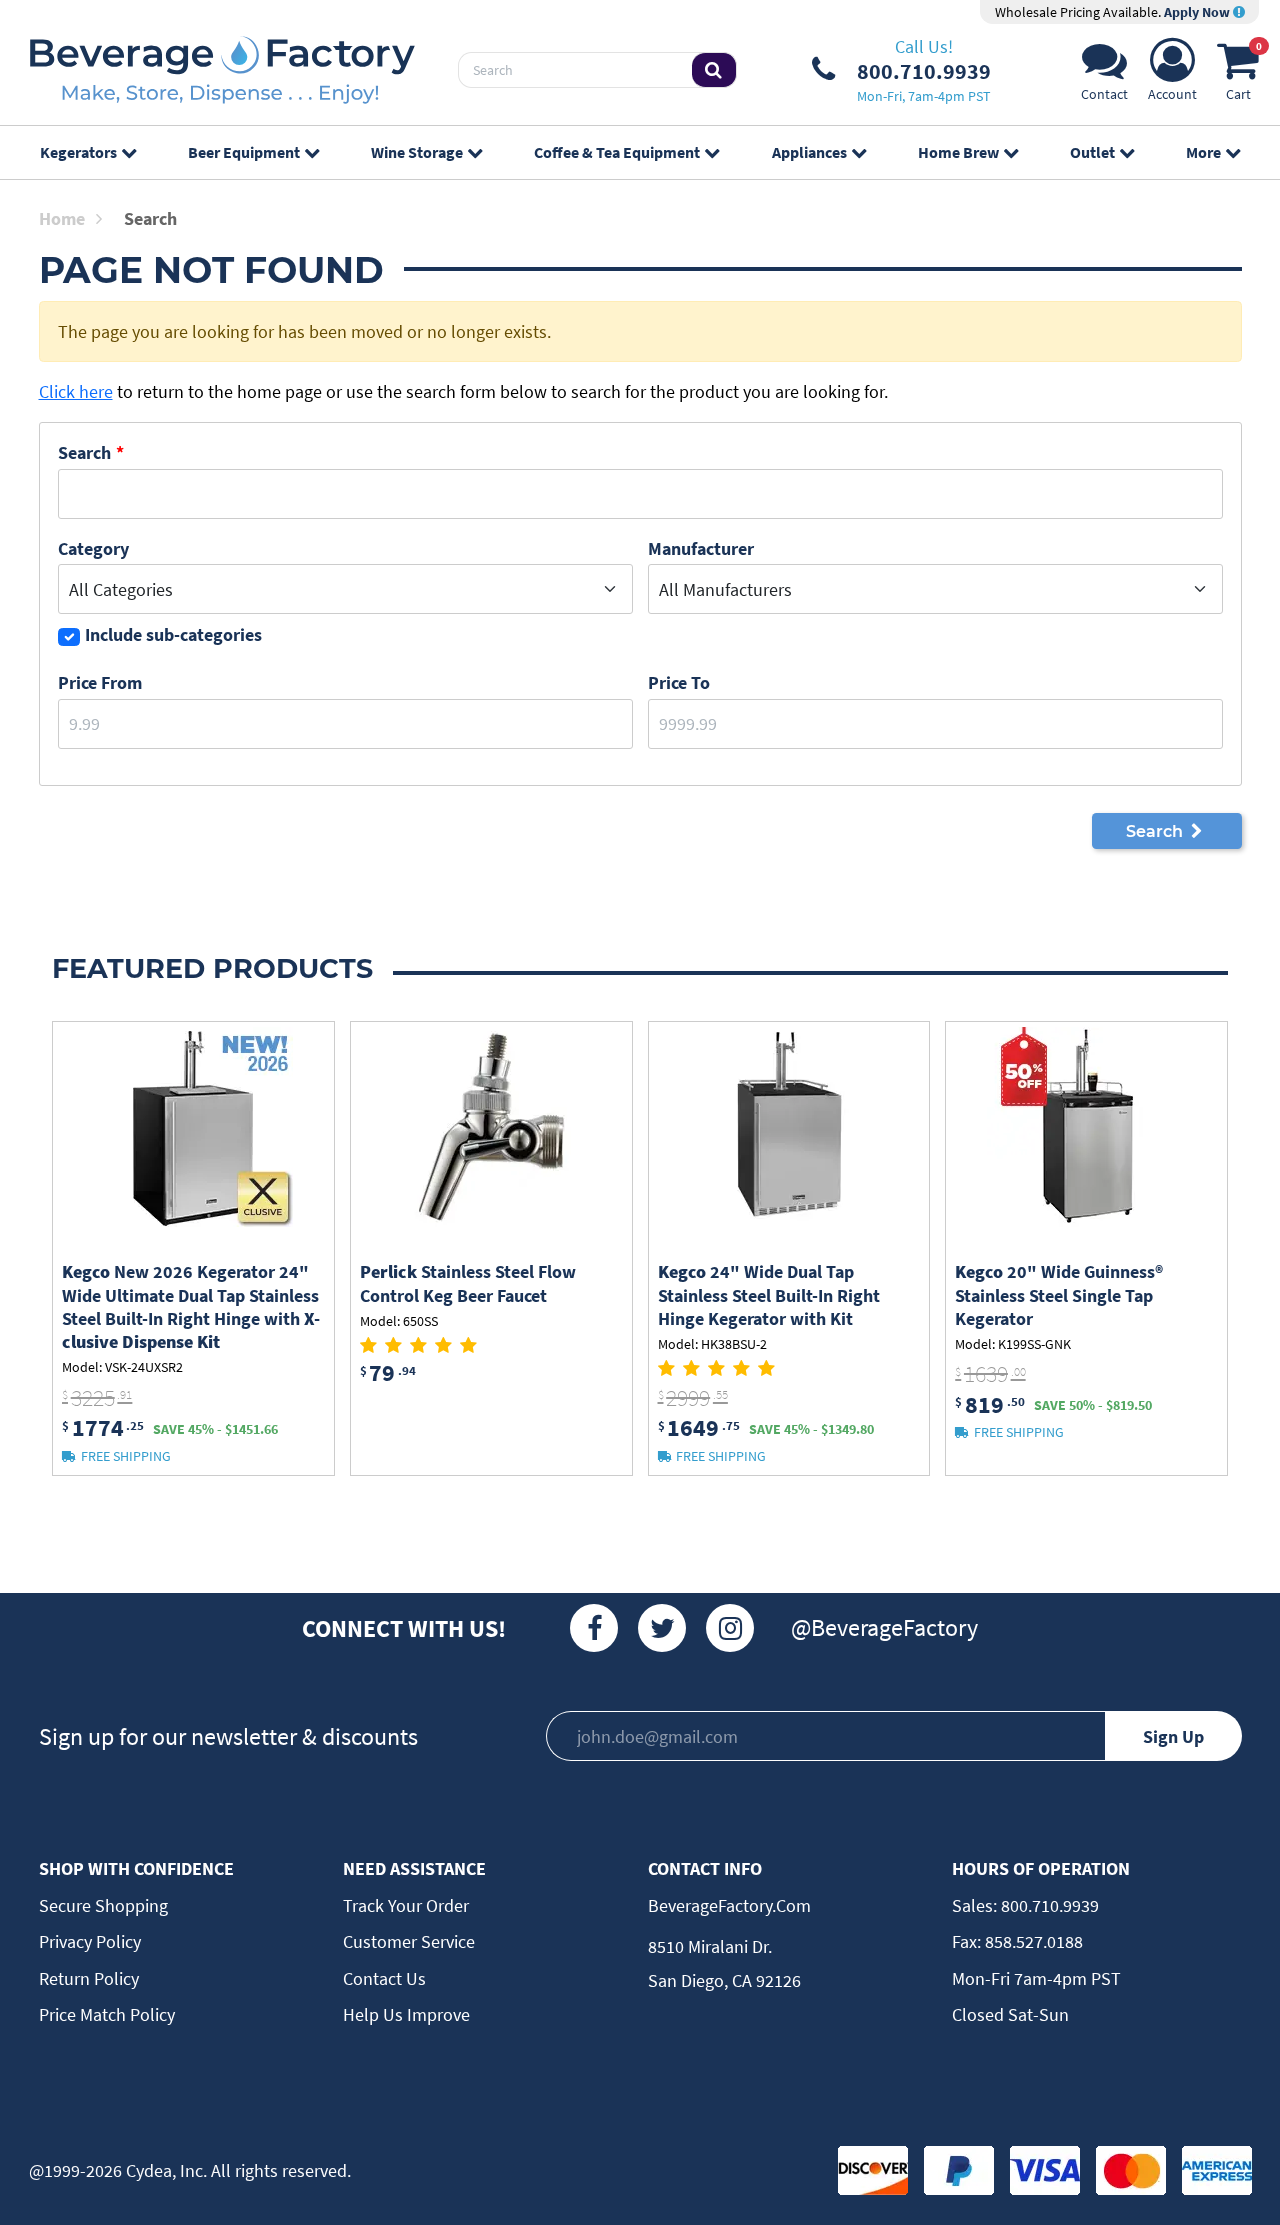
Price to (679, 682)
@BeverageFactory (884, 1627)
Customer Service (409, 1941)
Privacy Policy (90, 1941)
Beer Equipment (244, 152)
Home (62, 218)
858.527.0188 (1032, 1941)
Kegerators (78, 152)
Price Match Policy (107, 2014)
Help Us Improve (406, 2014)
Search (84, 452)
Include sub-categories (173, 634)
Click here (76, 391)
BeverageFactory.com (729, 1905)
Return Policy (89, 1978)
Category (93, 548)
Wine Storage (417, 152)
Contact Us (384, 1978)
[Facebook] (594, 1628)
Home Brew (958, 152)
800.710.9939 (1048, 1905)
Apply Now (1198, 12)
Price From (100, 682)
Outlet (1092, 152)
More (1203, 152)
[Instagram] (730, 1628)
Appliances (809, 152)
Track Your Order (406, 1905)
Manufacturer (701, 548)
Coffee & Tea (617, 152)
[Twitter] (662, 1628)
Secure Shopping (103, 1905)
